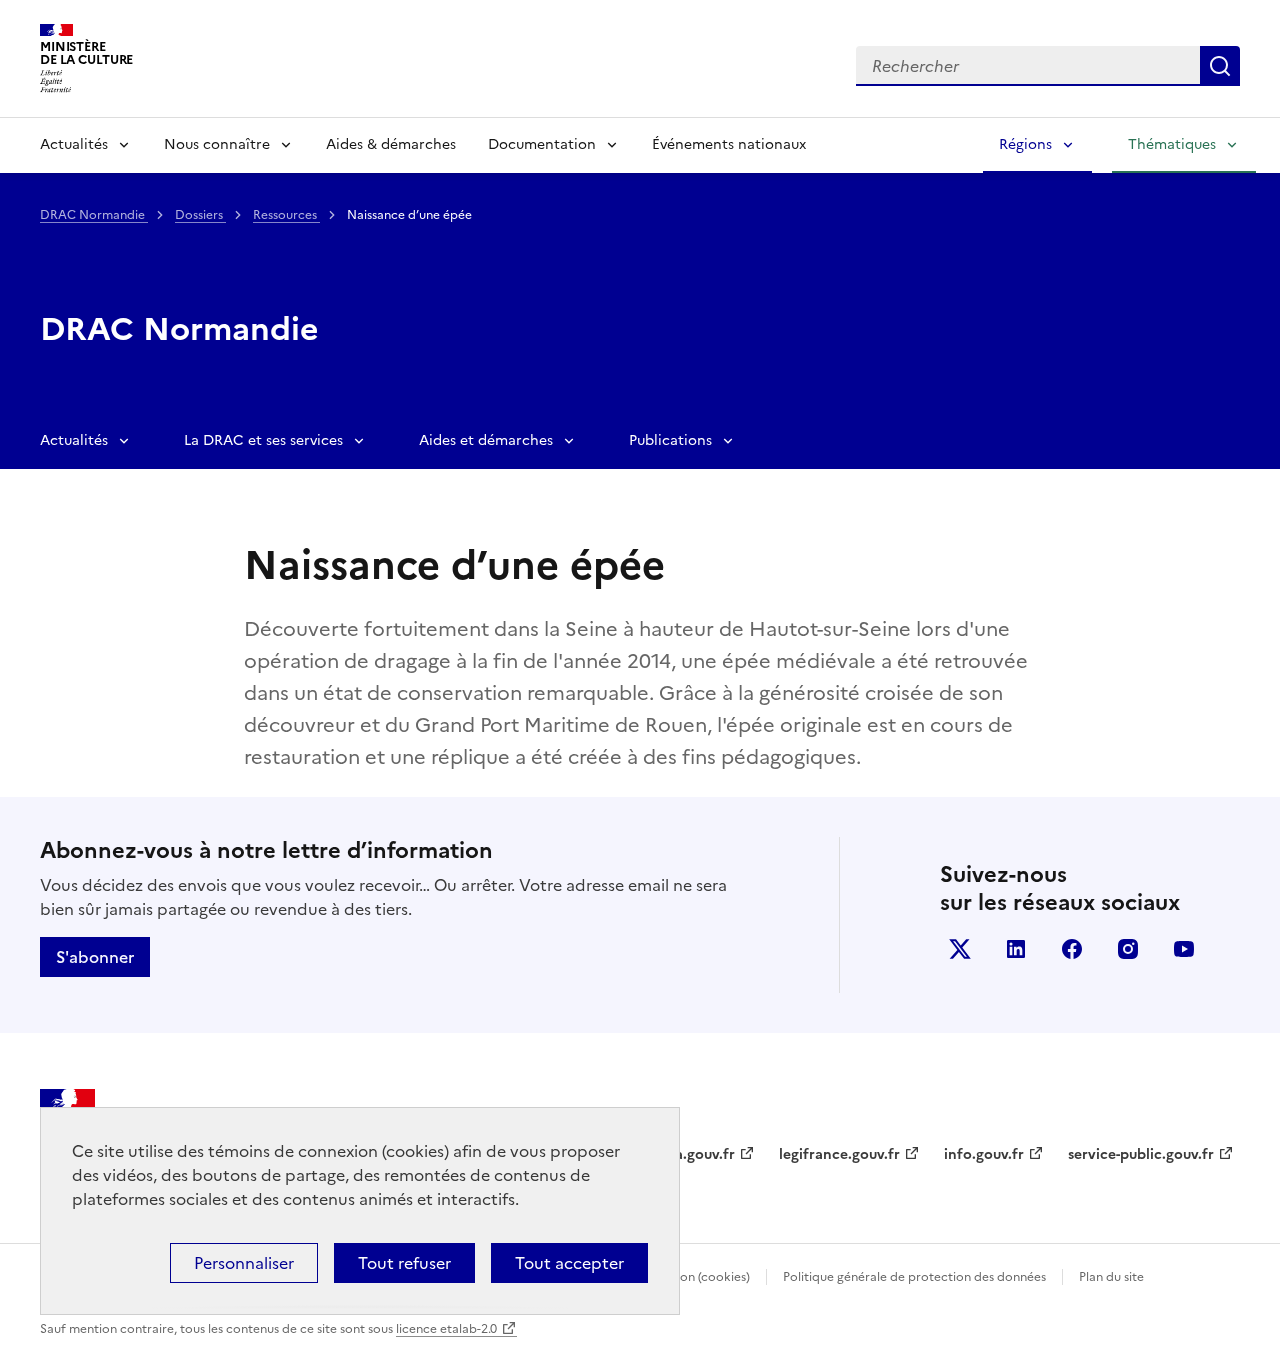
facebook (1072, 949)
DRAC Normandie (94, 215)
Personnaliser (244, 1263)
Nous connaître (217, 144)
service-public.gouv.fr (1141, 1154)
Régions (1025, 144)
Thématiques (1172, 144)
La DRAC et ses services (263, 440)
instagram (1128, 949)
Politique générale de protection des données (914, 1277)
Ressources (286, 215)
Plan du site (1111, 1277)
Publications (670, 440)
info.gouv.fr (984, 1154)
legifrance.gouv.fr (839, 1154)
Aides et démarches (486, 440)
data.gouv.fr (693, 1154)
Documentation (542, 144)
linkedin (1016, 949)
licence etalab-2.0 (446, 1329)
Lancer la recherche (1220, 66)
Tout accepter (569, 1263)
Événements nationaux (729, 144)
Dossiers (200, 215)
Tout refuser (404, 1263)
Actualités (74, 144)
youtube (1184, 949)
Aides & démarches (391, 144)
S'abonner (95, 957)
